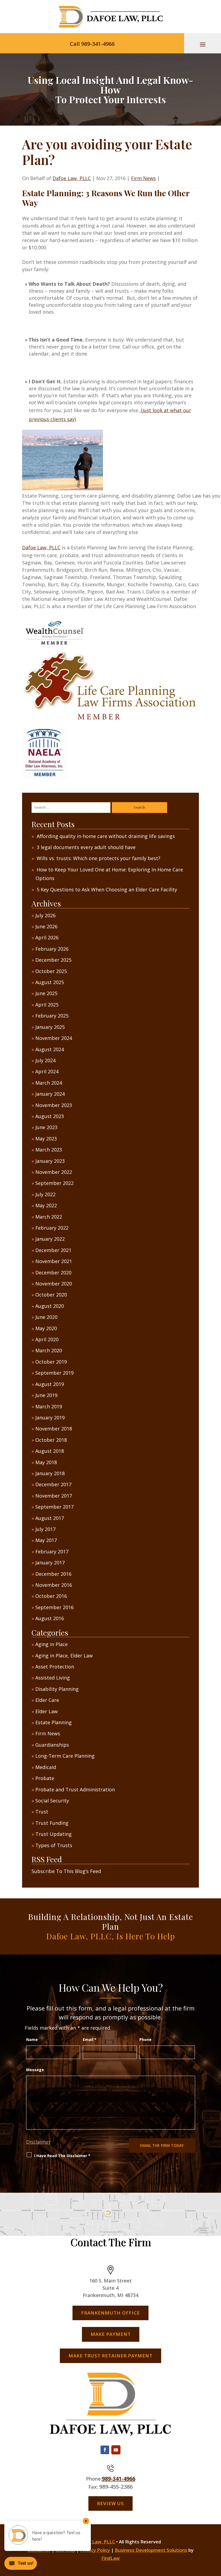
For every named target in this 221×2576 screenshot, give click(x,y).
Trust (42, 1812)
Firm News (143, 178)
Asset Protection (55, 1667)
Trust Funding (52, 1823)
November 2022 (54, 1172)
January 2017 (50, 1563)
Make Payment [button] (111, 2334)
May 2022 (46, 1205)
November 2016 (54, 1585)
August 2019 (50, 1384)
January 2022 (50, 1239)
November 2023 (54, 1105)
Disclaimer (38, 2142)
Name (32, 2039)
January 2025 (50, 1027)
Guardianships (52, 1745)
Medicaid (46, 1767)
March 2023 (49, 1150)
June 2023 (46, 1127)
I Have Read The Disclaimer (62, 2156)
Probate (45, 1778)
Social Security (52, 1801)
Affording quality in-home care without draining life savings (106, 836)
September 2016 (54, 1607)
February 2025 (52, 1016)
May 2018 (46, 1462)
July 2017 (45, 1529)
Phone (145, 2039)
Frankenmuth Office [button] (110, 2313)
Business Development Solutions (151, 2550)
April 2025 (47, 1005)
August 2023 (50, 1116)
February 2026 (52, 949)
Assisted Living (53, 1678)
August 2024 (50, 1049)
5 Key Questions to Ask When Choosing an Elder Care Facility (107, 889)
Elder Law (46, 1711)
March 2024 (49, 1083)
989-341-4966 (119, 2479)
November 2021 (54, 1261)
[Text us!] (21, 2565)
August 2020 (50, 1306)
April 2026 (47, 937)
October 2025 (51, 971)
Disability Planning (57, 1689)
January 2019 (50, 1418)
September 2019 (54, 1373)
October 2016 (51, 1596)
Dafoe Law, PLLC (72, 178)
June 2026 (46, 926)
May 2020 (46, 1328)
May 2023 (46, 1139)
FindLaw (110, 2558)
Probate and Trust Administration (75, 1789)
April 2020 (47, 1339)
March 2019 (49, 1406)
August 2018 (50, 1451)
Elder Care (47, 1700)
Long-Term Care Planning (65, 1756)
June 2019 (46, 1395)
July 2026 (45, 915)
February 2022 (52, 1228)
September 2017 (54, 1507)
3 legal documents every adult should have (86, 847)
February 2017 (52, 1551)
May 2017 (46, 1540)
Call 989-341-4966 (92, 44)
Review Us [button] (110, 2503)
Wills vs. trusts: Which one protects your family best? (99, 858)
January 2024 (50, 1094)
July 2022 (45, 1194)
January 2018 (50, 1473)
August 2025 (50, 982)
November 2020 (54, 1284)
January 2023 (50, 1161)
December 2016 (53, 1574)
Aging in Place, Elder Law (64, 1656)
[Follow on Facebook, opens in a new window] (105, 2450)
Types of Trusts (54, 1845)
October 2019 (51, 1362)
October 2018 (51, 1440)
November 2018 (54, 1429)
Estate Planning (53, 1722)
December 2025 (53, 960)
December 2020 (53, 1273)
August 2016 (50, 1618)
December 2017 (53, 1484)
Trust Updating (53, 1834)
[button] (203, 44)
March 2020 (49, 1350)
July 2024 (45, 1060)
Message (35, 2070)
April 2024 (47, 1071)
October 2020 (51, 1295)
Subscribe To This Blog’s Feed (66, 1871)
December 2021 (53, 1250)
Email (90, 2039)
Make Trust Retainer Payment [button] (110, 2356)
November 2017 (54, 1496)
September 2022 (54, 1183)
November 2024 (54, 1038)
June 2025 (46, 993)
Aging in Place (51, 1644)
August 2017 (50, 1518)
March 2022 (49, 1217)
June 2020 (46, 1317)
